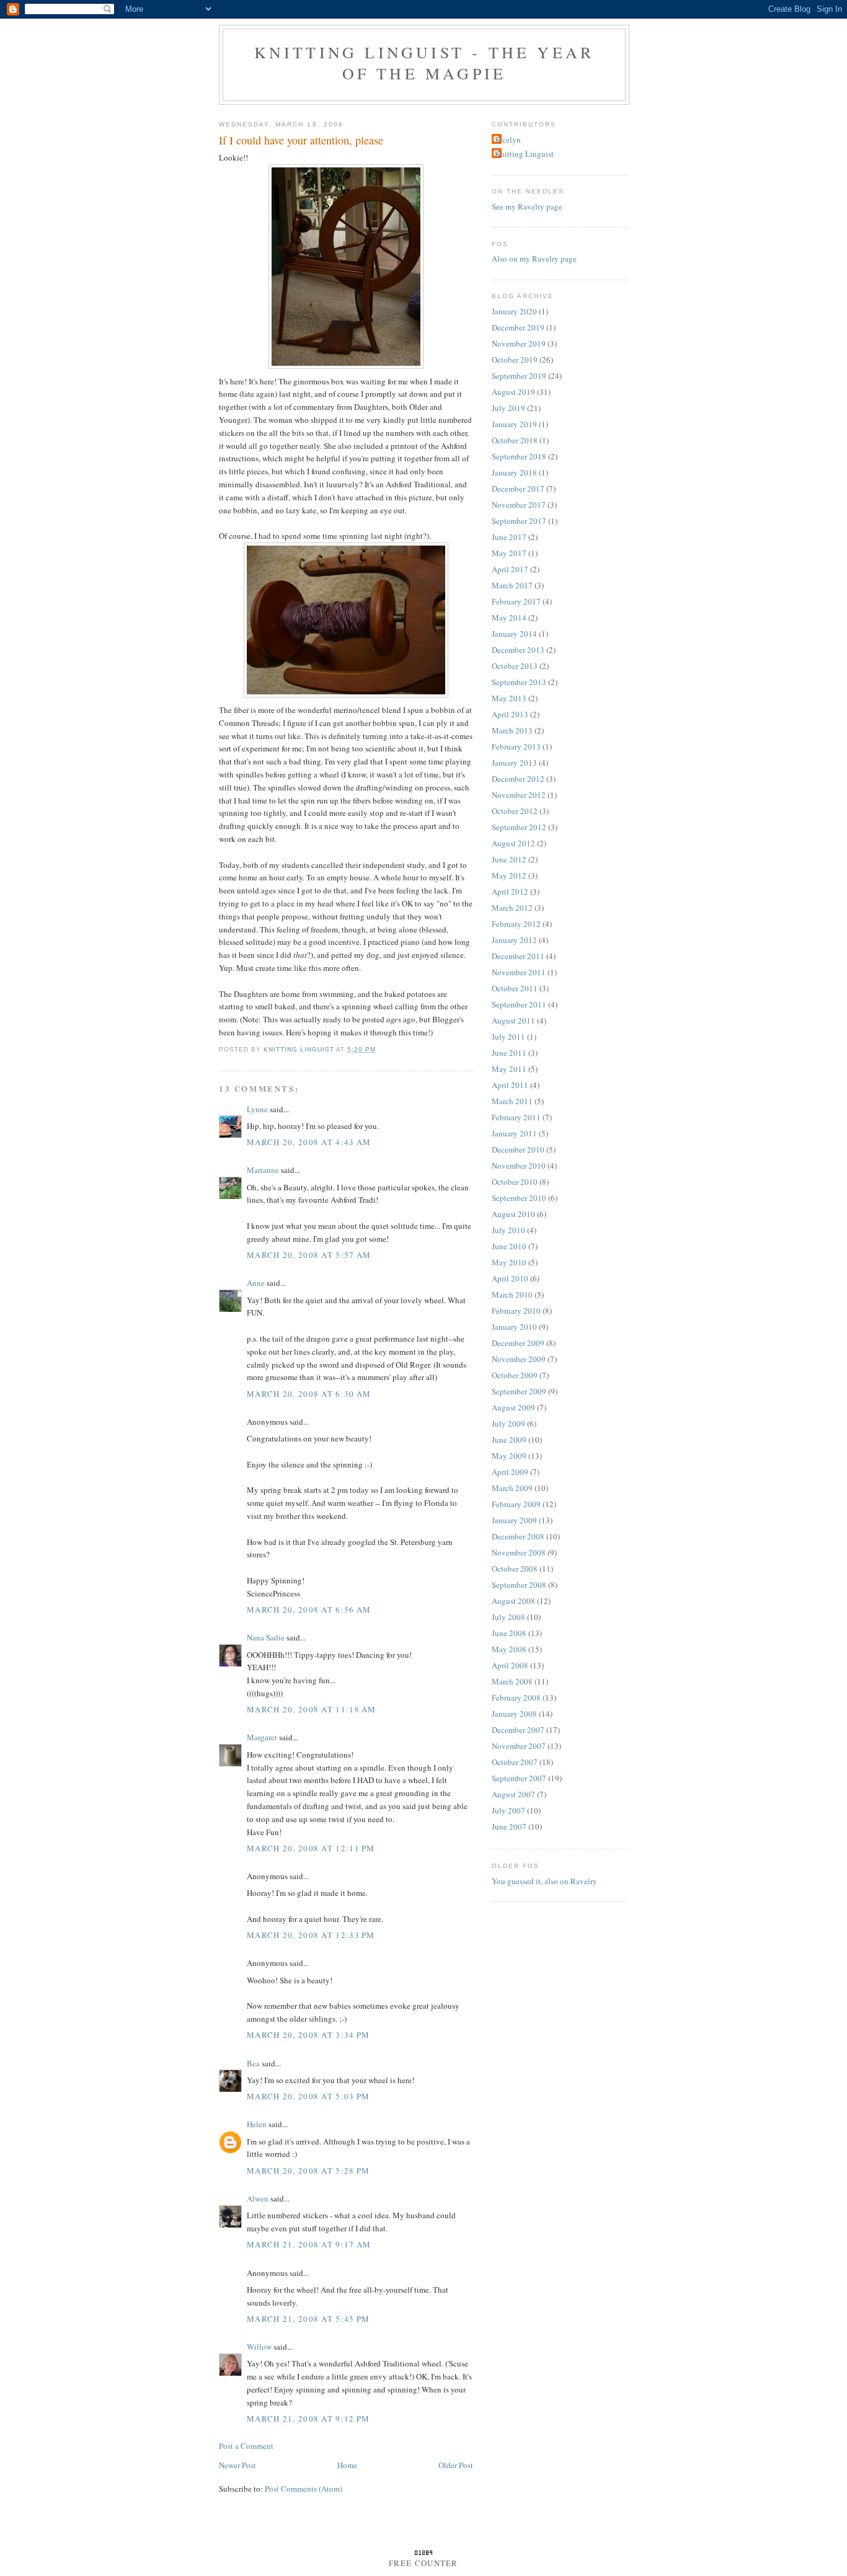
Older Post (456, 2465)
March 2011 (512, 1101)
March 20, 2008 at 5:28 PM (308, 2171)
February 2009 (516, 1504)
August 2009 (513, 1407)
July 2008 (508, 1617)
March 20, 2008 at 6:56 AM (309, 1609)
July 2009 (508, 1423)
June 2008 (509, 1633)
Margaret (262, 1737)
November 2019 (519, 343)
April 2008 (510, 1665)
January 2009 (514, 1520)
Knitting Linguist (524, 154)
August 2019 (513, 392)
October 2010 (515, 1182)
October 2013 (515, 666)
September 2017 (519, 521)
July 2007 (508, 1810)
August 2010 (513, 1214)
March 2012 (512, 908)
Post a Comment (246, 2446)
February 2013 (516, 746)
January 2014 (514, 634)
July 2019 (508, 408)
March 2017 (512, 585)
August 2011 (513, 1020)
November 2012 (519, 795)
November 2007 (519, 1746)
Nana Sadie (266, 1637)
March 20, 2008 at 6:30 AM (309, 1394)
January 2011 (514, 1133)
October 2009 (515, 1375)
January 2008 (514, 1714)
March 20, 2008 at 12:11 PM (311, 1848)
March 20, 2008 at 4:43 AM (309, 1142)
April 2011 (510, 1085)
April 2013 (510, 714)
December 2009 (518, 1343)
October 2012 (515, 811)
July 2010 (508, 1230)
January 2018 (514, 472)
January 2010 (514, 1327)
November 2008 (519, 1552)
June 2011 (509, 1053)
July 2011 (508, 1037)
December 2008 (518, 1536)
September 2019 (519, 376)
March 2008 (512, 1681)
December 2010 (518, 1149)
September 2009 (519, 1391)
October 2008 (515, 1569)
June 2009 (509, 1440)
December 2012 (518, 779)
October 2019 (515, 360)
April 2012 (510, 892)
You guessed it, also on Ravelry (544, 1881)
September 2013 (519, 682)
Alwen (258, 2198)
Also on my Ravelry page (534, 259)
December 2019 (518, 327)
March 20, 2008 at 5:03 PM (308, 2096)
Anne (256, 1283)
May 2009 (509, 1456)
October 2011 (515, 988)
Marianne (263, 1170)
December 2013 (518, 650)
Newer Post (237, 2465)
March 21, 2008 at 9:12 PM (308, 2419)
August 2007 (513, 1794)
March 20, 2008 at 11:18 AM (312, 1709)
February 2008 (516, 1697)
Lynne (257, 1109)
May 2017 (509, 553)
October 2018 (515, 440)
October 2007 (515, 1762)
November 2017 (519, 505)
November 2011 (519, 972)
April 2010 (510, 1278)
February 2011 (516, 1117)
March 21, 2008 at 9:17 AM (309, 2244)
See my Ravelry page (527, 206)
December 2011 (518, 956)
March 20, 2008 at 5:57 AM (309, 1255)
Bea (253, 2063)
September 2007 (519, 1778)
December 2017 (518, 489)
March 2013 (512, 730)
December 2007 (518, 1730)
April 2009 (510, 1472)
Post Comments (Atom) (304, 2489)
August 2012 (513, 843)
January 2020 (514, 311)
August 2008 (513, 1601)
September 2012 (519, 827)
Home (347, 2465)
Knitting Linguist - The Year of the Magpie (424, 63)
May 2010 (509, 1262)
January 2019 (514, 424)
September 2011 (519, 1004)
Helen (257, 2124)
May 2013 (509, 698)
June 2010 (509, 1246)
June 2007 (509, 1826)
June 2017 (509, 537)
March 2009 (512, 1488)
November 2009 (519, 1359)
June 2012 (509, 859)
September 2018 (519, 456)
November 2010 (519, 1166)
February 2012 (516, 924)
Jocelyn (508, 139)
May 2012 (509, 875)
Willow (259, 2347)
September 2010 (519, 1198)
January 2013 (514, 763)
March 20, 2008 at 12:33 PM (311, 1935)
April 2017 (510, 569)
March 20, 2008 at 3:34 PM (308, 2035)
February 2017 (516, 601)
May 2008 (509, 1649)
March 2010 (512, 1295)
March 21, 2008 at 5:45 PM (308, 2319)
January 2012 (514, 940)
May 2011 (509, 1069)
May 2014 (509, 617)
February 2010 (516, 1311)
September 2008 (519, 1585)
